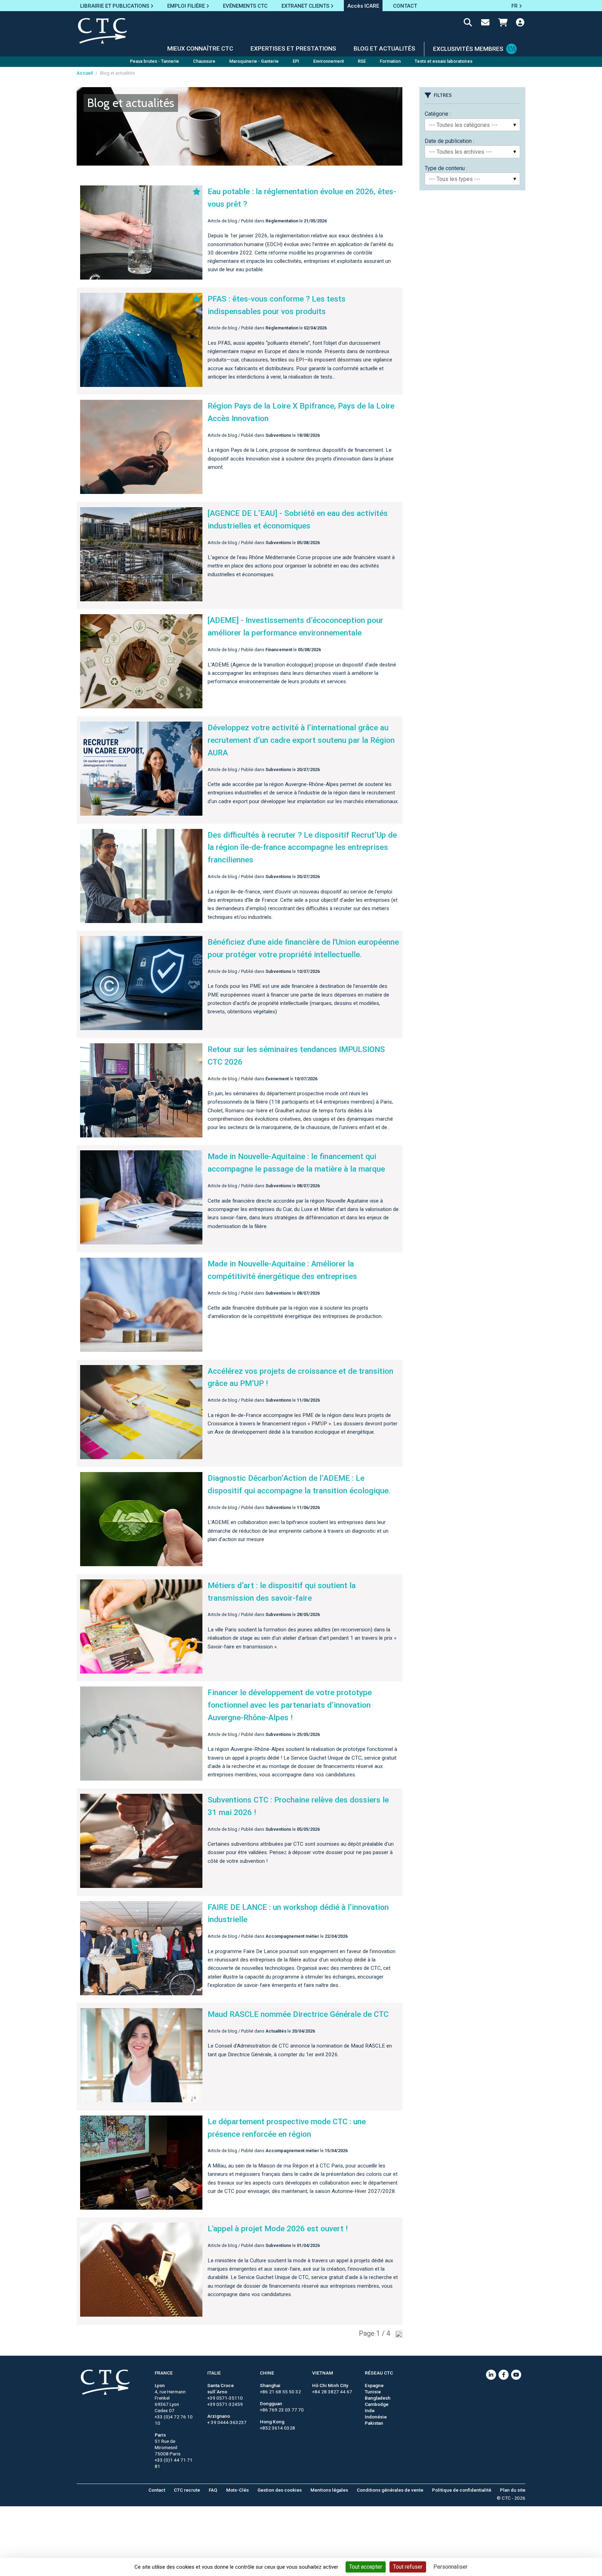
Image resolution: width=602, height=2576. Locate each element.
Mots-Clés (237, 2490)
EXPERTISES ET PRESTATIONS (293, 48)
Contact (157, 2490)
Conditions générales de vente (390, 2490)
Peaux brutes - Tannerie (155, 61)
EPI (296, 61)
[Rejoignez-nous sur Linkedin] (491, 2375)
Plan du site (513, 2490)
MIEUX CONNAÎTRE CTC (200, 48)
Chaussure (204, 61)
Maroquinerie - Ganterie (254, 61)
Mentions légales (329, 2490)
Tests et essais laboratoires (443, 61)
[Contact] (485, 24)
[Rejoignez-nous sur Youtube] (516, 2375)
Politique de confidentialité (462, 2490)
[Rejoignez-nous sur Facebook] (504, 2375)
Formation (390, 61)
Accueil (85, 73)
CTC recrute (187, 2490)
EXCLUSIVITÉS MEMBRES (468, 49)
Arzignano (219, 2416)
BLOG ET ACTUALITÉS (384, 48)
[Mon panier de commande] (503, 24)
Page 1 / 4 (375, 2333)
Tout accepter (366, 2567)
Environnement (329, 61)
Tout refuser (408, 2567)
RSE (362, 61)
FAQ (213, 2490)
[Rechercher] (468, 24)
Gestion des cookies (280, 2490)
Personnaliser (450, 2567)
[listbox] (472, 125)
